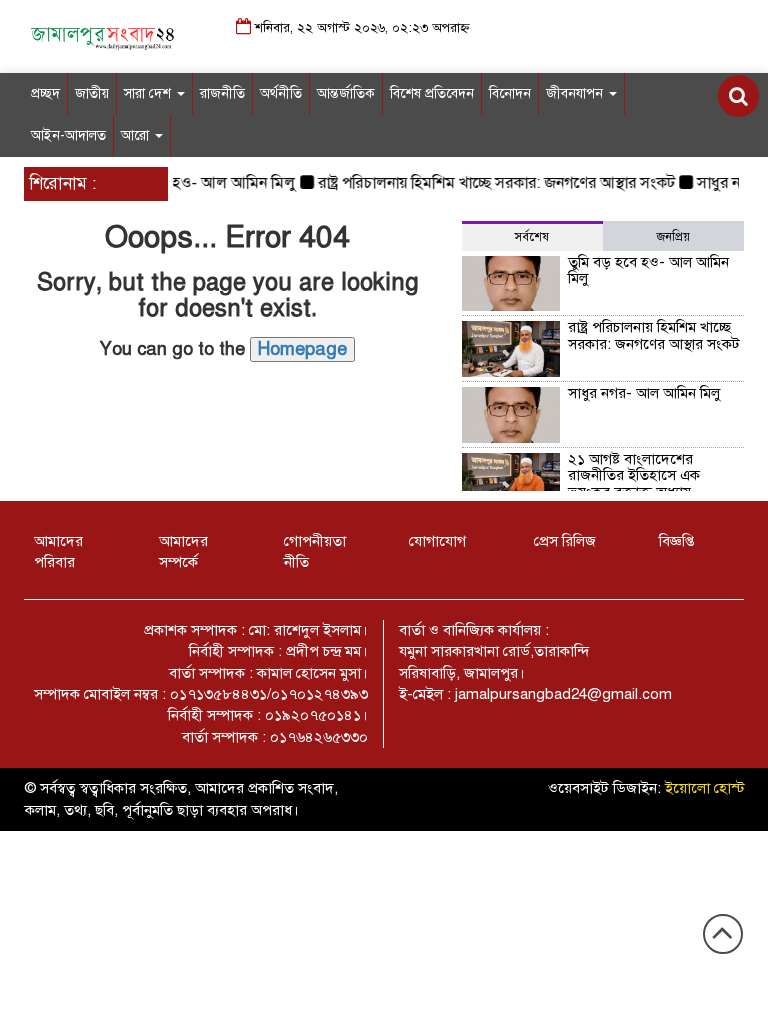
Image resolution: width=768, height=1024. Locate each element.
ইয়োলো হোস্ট (705, 788)
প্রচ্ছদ (45, 93)
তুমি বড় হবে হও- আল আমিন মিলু (189, 183)
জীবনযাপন (576, 93)
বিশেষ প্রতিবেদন (432, 93)
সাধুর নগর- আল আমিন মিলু (644, 393)
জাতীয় (92, 93)
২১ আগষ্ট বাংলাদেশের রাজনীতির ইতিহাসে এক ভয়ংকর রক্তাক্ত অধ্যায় (634, 475)
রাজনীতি (222, 93)
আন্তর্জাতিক (346, 93)
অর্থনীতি (281, 93)
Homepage (302, 349)
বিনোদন (510, 93)
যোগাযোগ (437, 541)
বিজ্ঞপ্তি (676, 541)
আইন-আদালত (68, 135)
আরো (137, 135)
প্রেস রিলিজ (565, 541)
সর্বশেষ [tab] (532, 237)
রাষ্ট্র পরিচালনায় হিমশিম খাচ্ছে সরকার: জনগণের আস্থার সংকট (490, 183)
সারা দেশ (149, 93)
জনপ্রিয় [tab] (673, 237)
